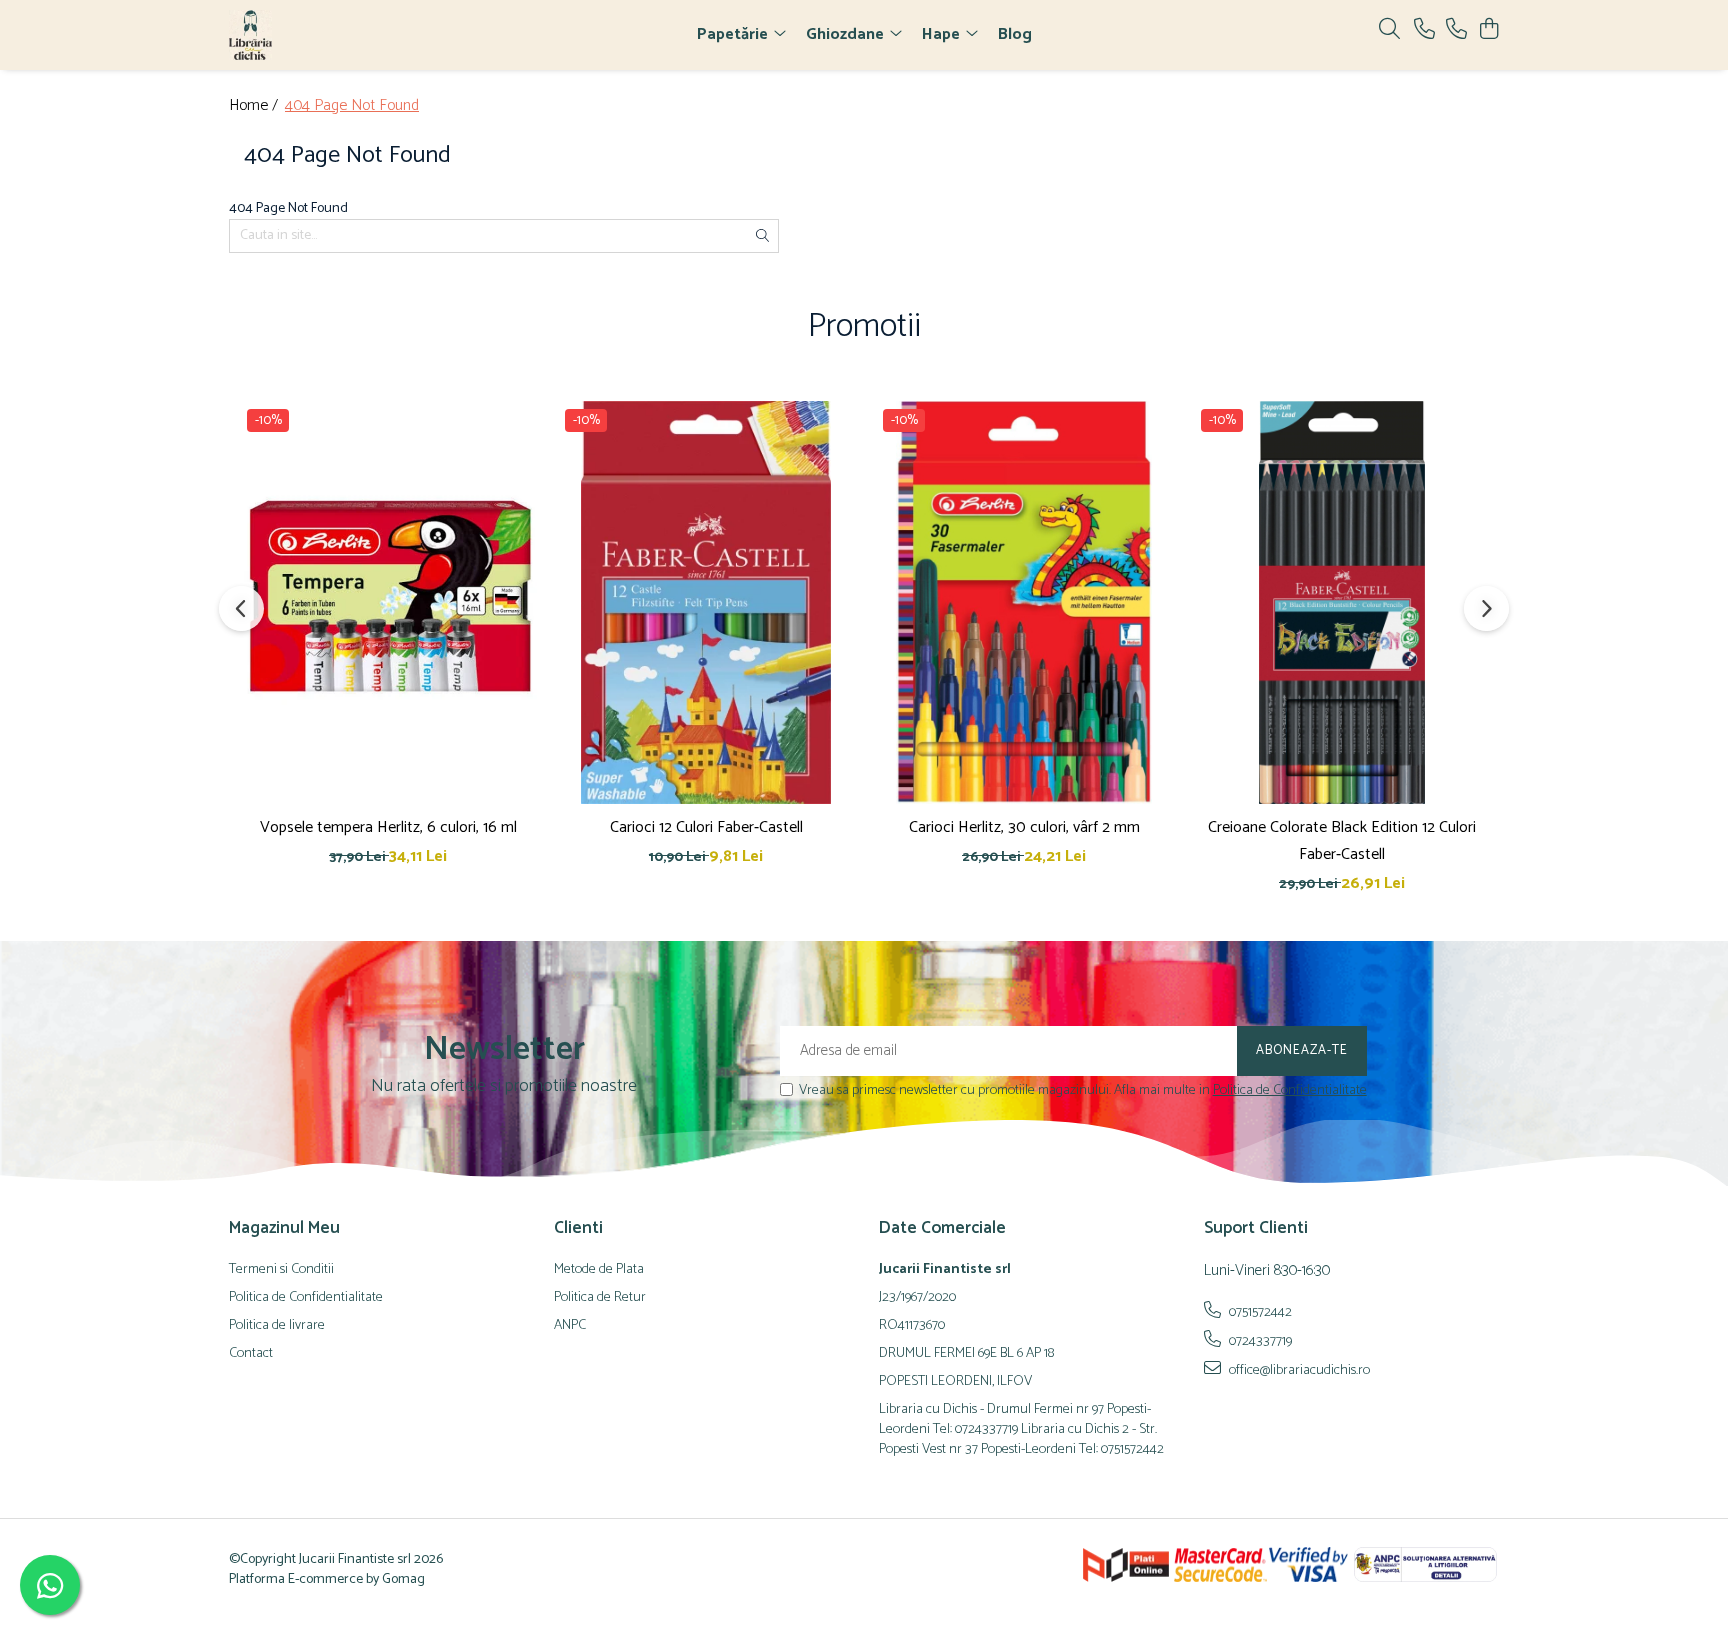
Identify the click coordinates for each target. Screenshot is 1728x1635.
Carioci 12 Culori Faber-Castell (706, 827)
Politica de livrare (277, 1326)
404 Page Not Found (352, 106)
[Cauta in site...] (1389, 30)
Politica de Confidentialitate (1290, 1090)
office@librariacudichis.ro (1298, 1370)
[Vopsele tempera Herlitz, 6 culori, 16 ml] (388, 602)
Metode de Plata (599, 1270)
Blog (1015, 34)
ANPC (570, 1326)
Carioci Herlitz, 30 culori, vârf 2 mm (1024, 827)
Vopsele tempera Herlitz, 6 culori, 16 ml (388, 827)
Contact (251, 1354)
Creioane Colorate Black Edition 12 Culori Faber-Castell (1342, 841)
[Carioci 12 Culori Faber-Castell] (706, 602)
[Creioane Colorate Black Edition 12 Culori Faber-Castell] (1342, 602)
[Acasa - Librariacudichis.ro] (344, 35)
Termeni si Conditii (281, 1270)
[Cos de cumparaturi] (1488, 30)
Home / (255, 106)
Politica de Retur (600, 1298)
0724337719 (1259, 1341)
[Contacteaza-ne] (1424, 30)
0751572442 (1259, 1312)
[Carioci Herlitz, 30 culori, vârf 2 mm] (1024, 602)
